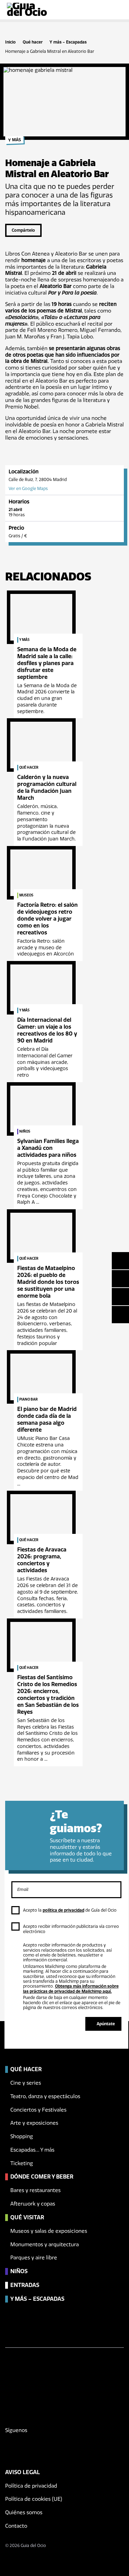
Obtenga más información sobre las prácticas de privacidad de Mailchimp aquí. (71, 1989)
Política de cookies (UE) (34, 2499)
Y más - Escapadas (68, 42)
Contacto (16, 2526)
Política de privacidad (31, 2486)
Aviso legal (23, 2472)
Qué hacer (33, 42)
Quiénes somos (24, 2512)
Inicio (10, 42)
